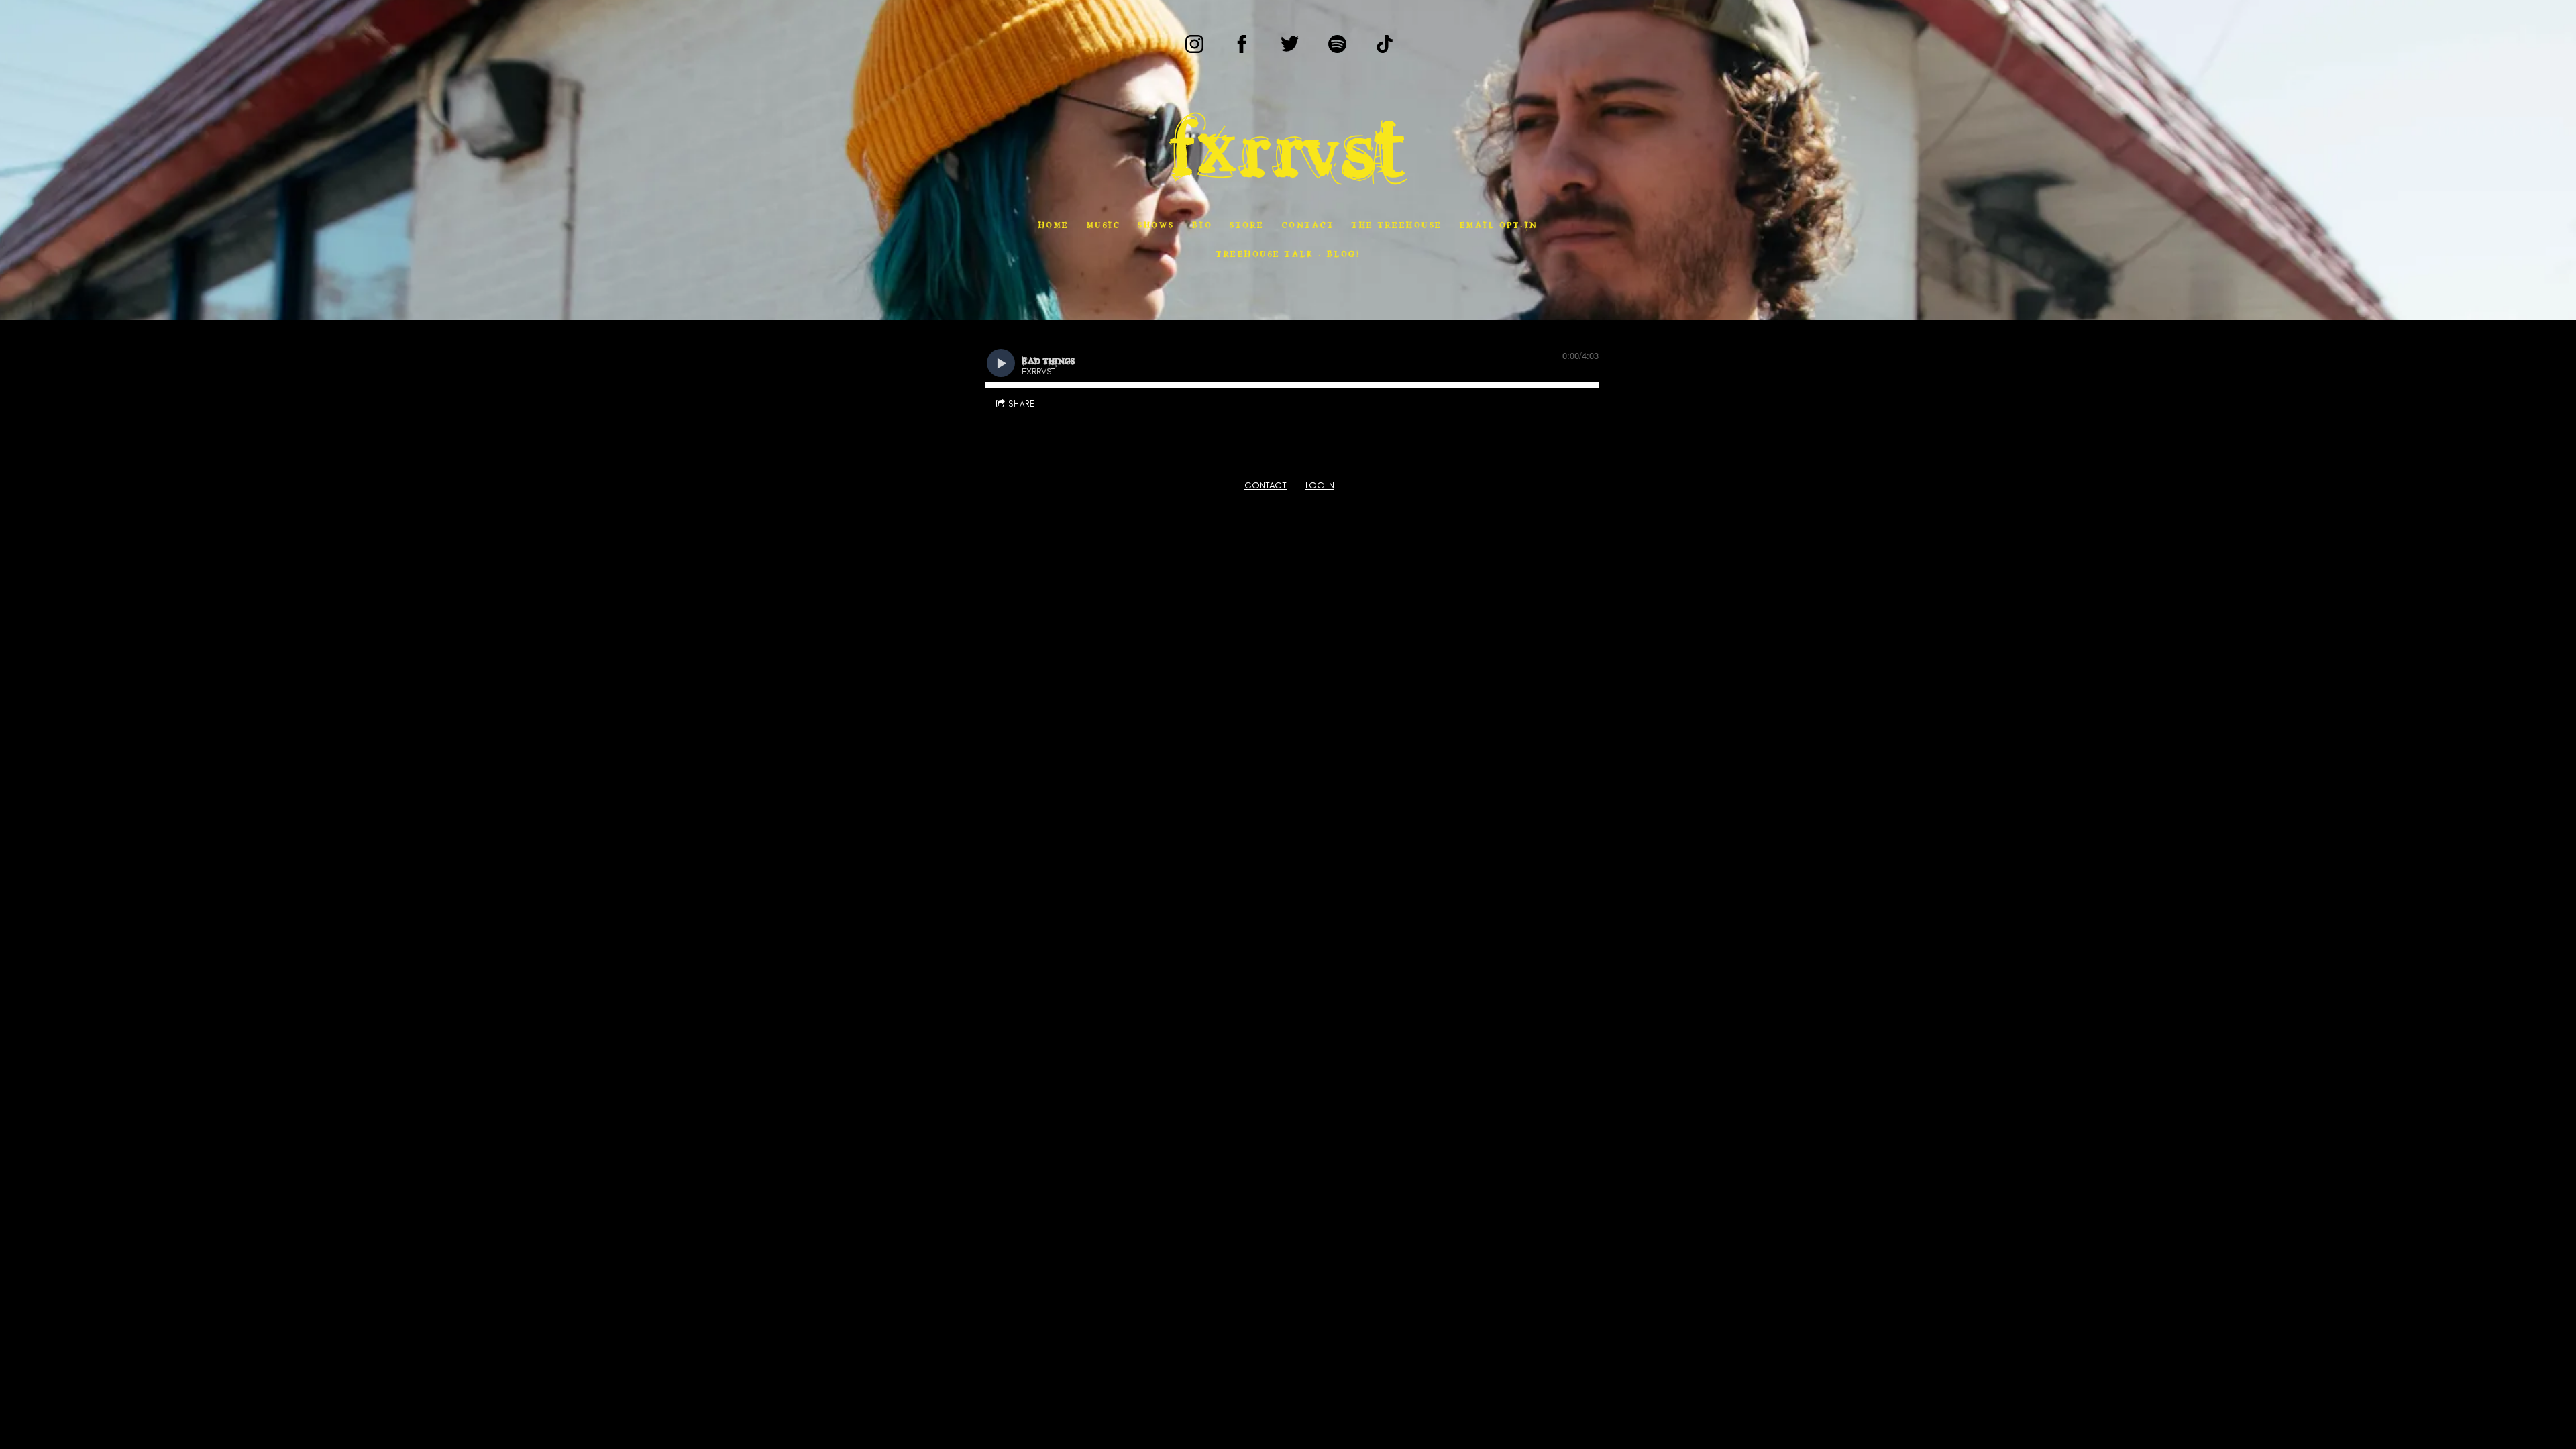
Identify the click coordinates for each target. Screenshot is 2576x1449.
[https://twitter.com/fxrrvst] (1290, 44)
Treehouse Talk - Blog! (1288, 253)
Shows (1156, 224)
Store (1247, 224)
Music (1104, 224)
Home (1054, 224)
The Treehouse (1397, 224)
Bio (1202, 224)
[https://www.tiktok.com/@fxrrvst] (1385, 44)
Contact (1308, 224)
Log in (1320, 485)
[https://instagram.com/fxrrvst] (1194, 44)
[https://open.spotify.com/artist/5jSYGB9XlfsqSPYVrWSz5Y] (1337, 44)
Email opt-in (1499, 224)
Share (1022, 404)
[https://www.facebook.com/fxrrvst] (1242, 44)
